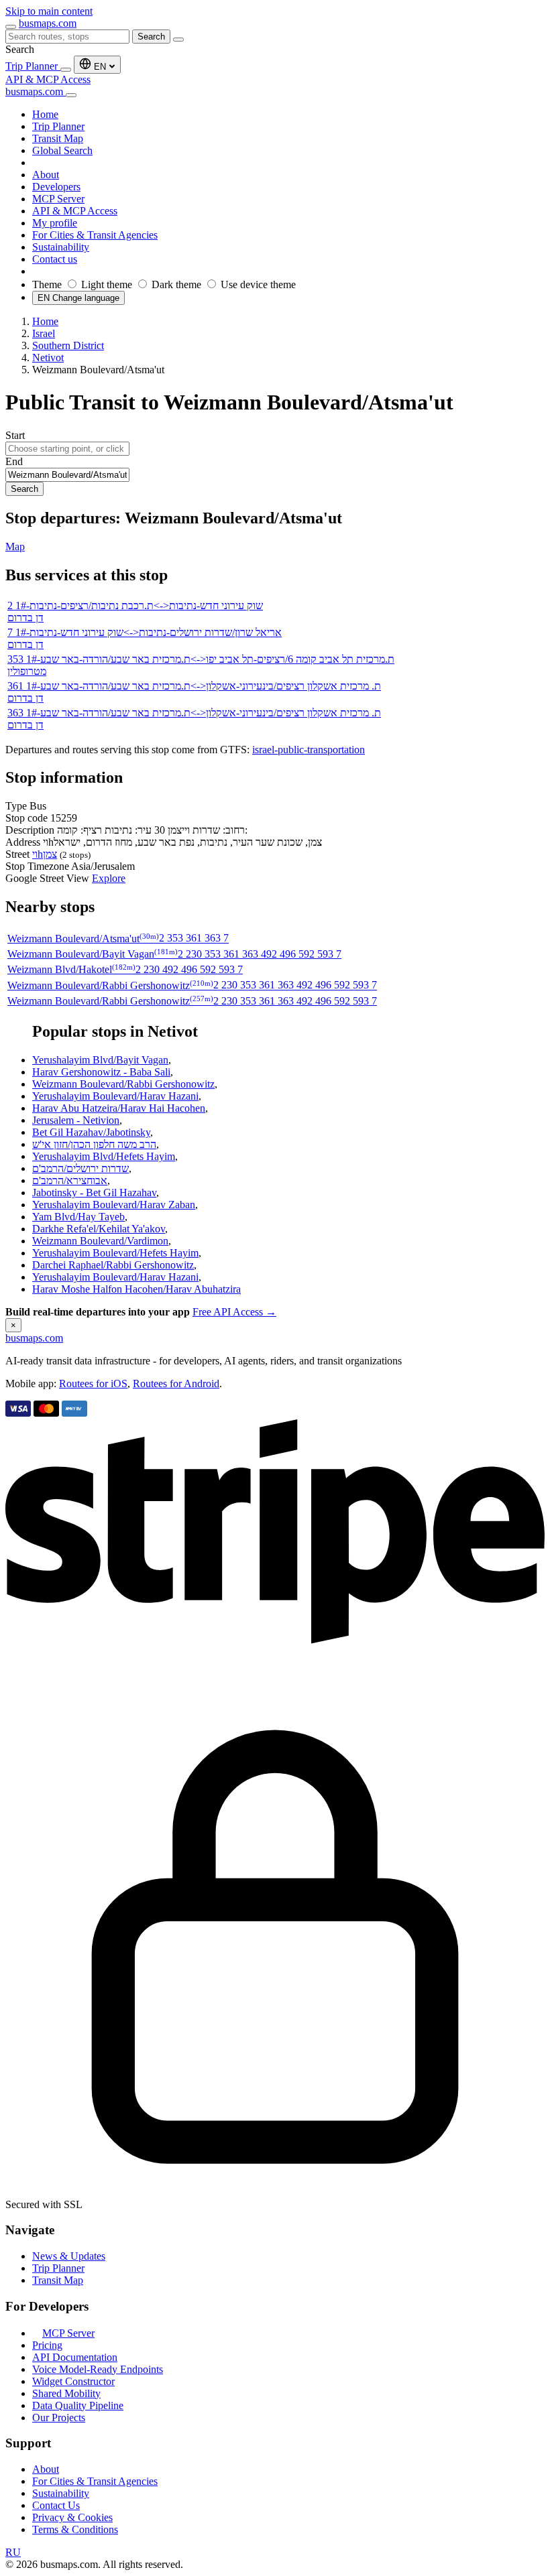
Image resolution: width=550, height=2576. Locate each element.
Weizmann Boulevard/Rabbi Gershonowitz (123, 1084)
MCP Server (68, 2333)
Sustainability (61, 2493)
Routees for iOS (93, 1383)
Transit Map (58, 2280)
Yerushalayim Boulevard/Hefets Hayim (115, 1253)
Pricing (47, 2345)
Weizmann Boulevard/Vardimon (100, 1241)
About (46, 2469)
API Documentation (75, 2357)
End (14, 461)
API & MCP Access (48, 79)
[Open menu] (11, 27)
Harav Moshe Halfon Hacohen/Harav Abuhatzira (136, 1289)
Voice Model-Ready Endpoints (98, 2369)
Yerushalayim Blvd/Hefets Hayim (104, 1156)
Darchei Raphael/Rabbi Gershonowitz (113, 1265)
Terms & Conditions (75, 2529)
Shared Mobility (66, 2393)
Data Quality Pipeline (78, 2405)
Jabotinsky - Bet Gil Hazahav (94, 1193)
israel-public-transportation (309, 750)
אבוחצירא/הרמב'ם (70, 1180)
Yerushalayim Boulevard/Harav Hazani (115, 1096)
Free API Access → (234, 1312)
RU (13, 2552)
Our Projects (59, 2418)
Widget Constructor (73, 2381)
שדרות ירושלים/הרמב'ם (80, 1168)
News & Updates (69, 2256)
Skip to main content (49, 11)
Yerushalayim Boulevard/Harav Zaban (114, 1205)
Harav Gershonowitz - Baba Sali (101, 1072)
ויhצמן (45, 854)
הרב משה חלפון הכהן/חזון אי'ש (94, 1144)
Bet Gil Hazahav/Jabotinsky (91, 1132)
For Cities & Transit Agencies (95, 2481)
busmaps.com (48, 23)
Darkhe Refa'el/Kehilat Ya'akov (99, 1229)
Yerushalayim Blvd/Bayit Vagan (100, 1060)
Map (15, 546)
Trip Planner (33, 66)
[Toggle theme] (66, 70)
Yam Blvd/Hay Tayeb (78, 1217)
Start (15, 435)
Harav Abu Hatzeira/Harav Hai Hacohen (119, 1108)
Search (151, 37)
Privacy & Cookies (72, 2517)
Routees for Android (176, 1383)
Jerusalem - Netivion (76, 1120)
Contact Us (56, 2505)
